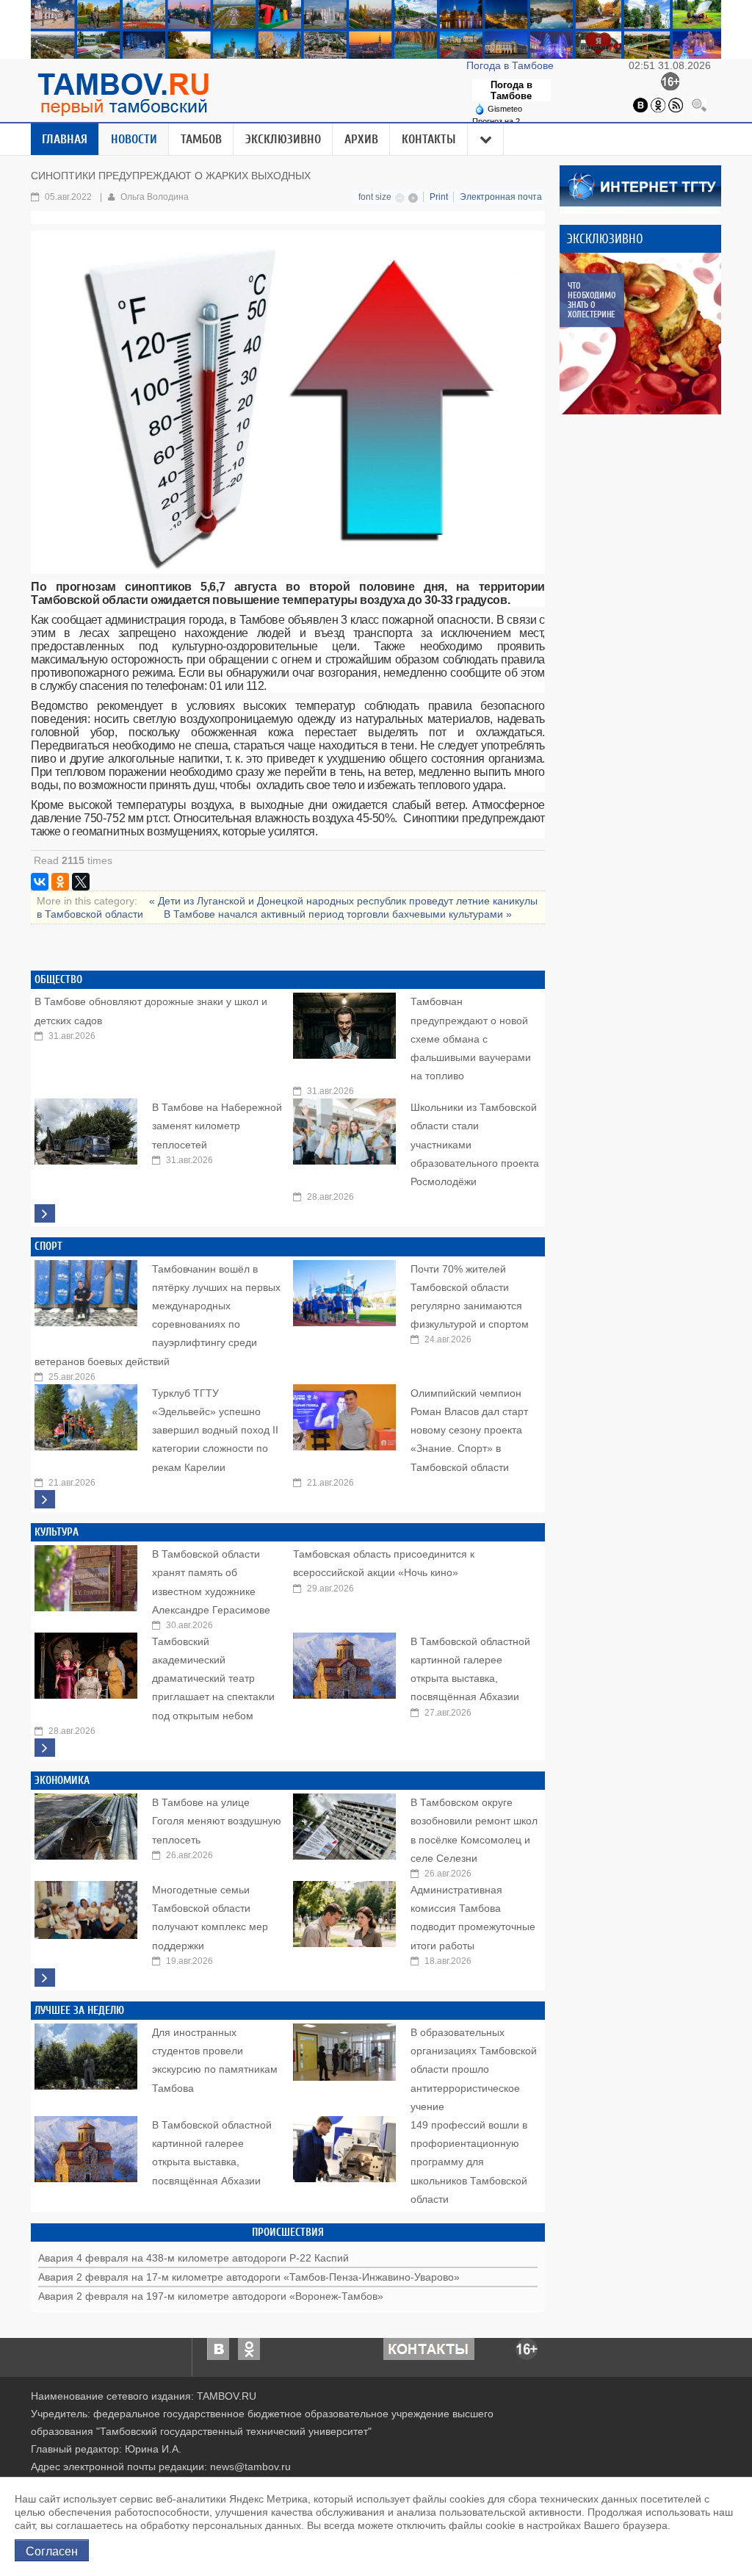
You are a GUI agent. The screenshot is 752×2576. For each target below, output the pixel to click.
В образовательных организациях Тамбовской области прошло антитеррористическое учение (474, 2069)
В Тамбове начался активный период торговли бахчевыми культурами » (338, 914)
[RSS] (676, 104)
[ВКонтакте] (40, 882)
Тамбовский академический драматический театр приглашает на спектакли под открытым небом (213, 1679)
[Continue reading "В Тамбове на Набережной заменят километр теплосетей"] (86, 1128)
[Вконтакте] (640, 104)
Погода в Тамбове (511, 65)
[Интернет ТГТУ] (640, 185)
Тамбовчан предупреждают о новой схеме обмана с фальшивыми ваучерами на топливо (471, 1039)
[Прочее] (486, 140)
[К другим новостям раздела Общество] (45, 1213)
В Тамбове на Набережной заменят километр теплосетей (217, 1126)
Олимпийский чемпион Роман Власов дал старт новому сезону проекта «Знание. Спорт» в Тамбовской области (469, 1430)
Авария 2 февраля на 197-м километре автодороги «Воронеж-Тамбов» (211, 2296)
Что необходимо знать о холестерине (592, 300)
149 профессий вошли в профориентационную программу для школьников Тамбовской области (469, 2162)
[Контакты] (429, 2348)
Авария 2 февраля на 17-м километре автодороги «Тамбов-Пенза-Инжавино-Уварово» (249, 2277)
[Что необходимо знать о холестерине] (640, 334)
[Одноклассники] (658, 104)
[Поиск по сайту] (699, 104)
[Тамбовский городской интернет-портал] (123, 94)
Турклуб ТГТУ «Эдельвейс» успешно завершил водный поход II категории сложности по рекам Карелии (215, 1430)
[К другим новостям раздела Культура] (45, 1748)
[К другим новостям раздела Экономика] (45, 1978)
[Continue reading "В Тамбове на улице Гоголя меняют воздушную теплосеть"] (86, 1823)
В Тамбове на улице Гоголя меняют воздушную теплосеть (217, 1821)
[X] (81, 882)
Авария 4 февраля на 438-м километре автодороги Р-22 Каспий (194, 2258)
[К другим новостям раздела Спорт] (45, 1499)
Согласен (52, 2550)
